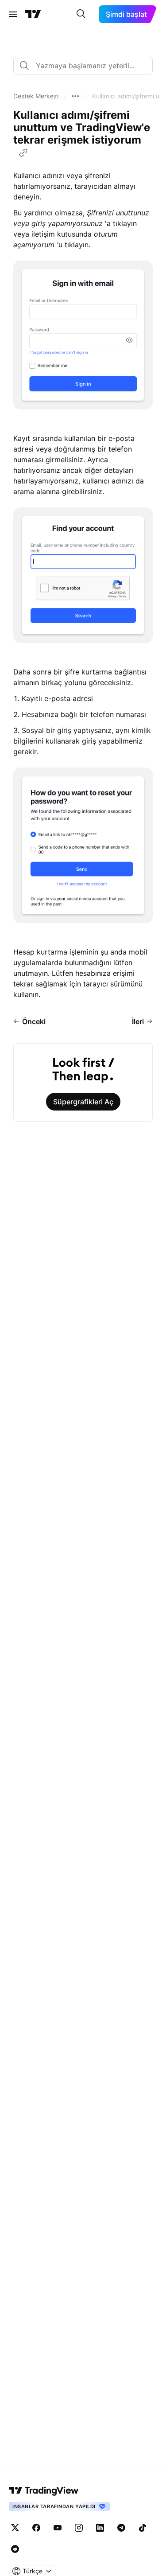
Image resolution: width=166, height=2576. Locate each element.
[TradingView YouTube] (58, 2528)
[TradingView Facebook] (36, 2528)
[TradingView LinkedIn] (100, 2528)
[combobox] (83, 66)
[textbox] (87, 66)
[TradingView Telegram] (121, 2528)
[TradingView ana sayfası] (33, 14)
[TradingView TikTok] (143, 2528)
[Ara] (81, 14)
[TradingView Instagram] (79, 2528)
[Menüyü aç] (13, 14)
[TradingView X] (15, 2528)
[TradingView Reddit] (15, 2549)
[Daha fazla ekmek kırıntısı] (75, 96)
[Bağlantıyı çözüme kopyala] (23, 153)
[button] (36, 96)
